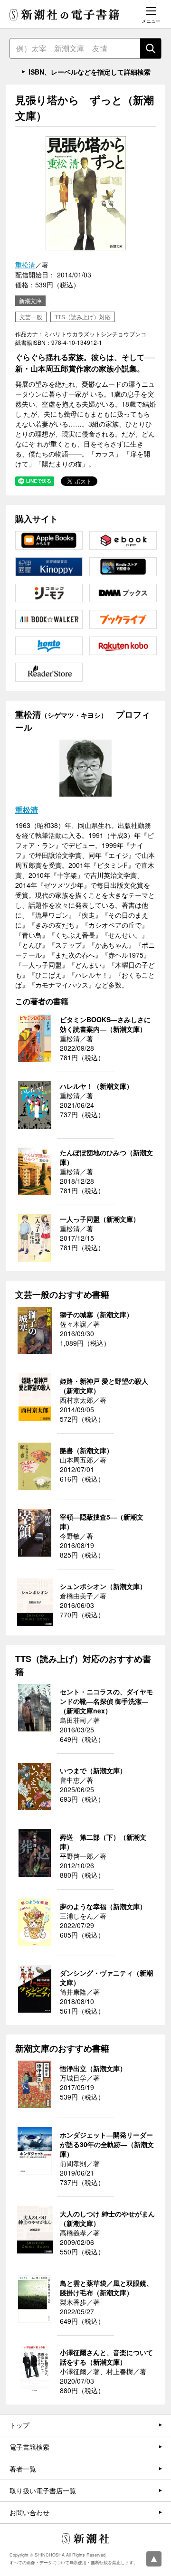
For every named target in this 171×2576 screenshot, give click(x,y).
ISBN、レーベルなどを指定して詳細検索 (90, 72)
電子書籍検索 (29, 2447)
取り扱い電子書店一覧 (43, 2490)
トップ (19, 2425)
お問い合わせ (29, 2512)
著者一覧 (23, 2469)
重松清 (25, 265)
